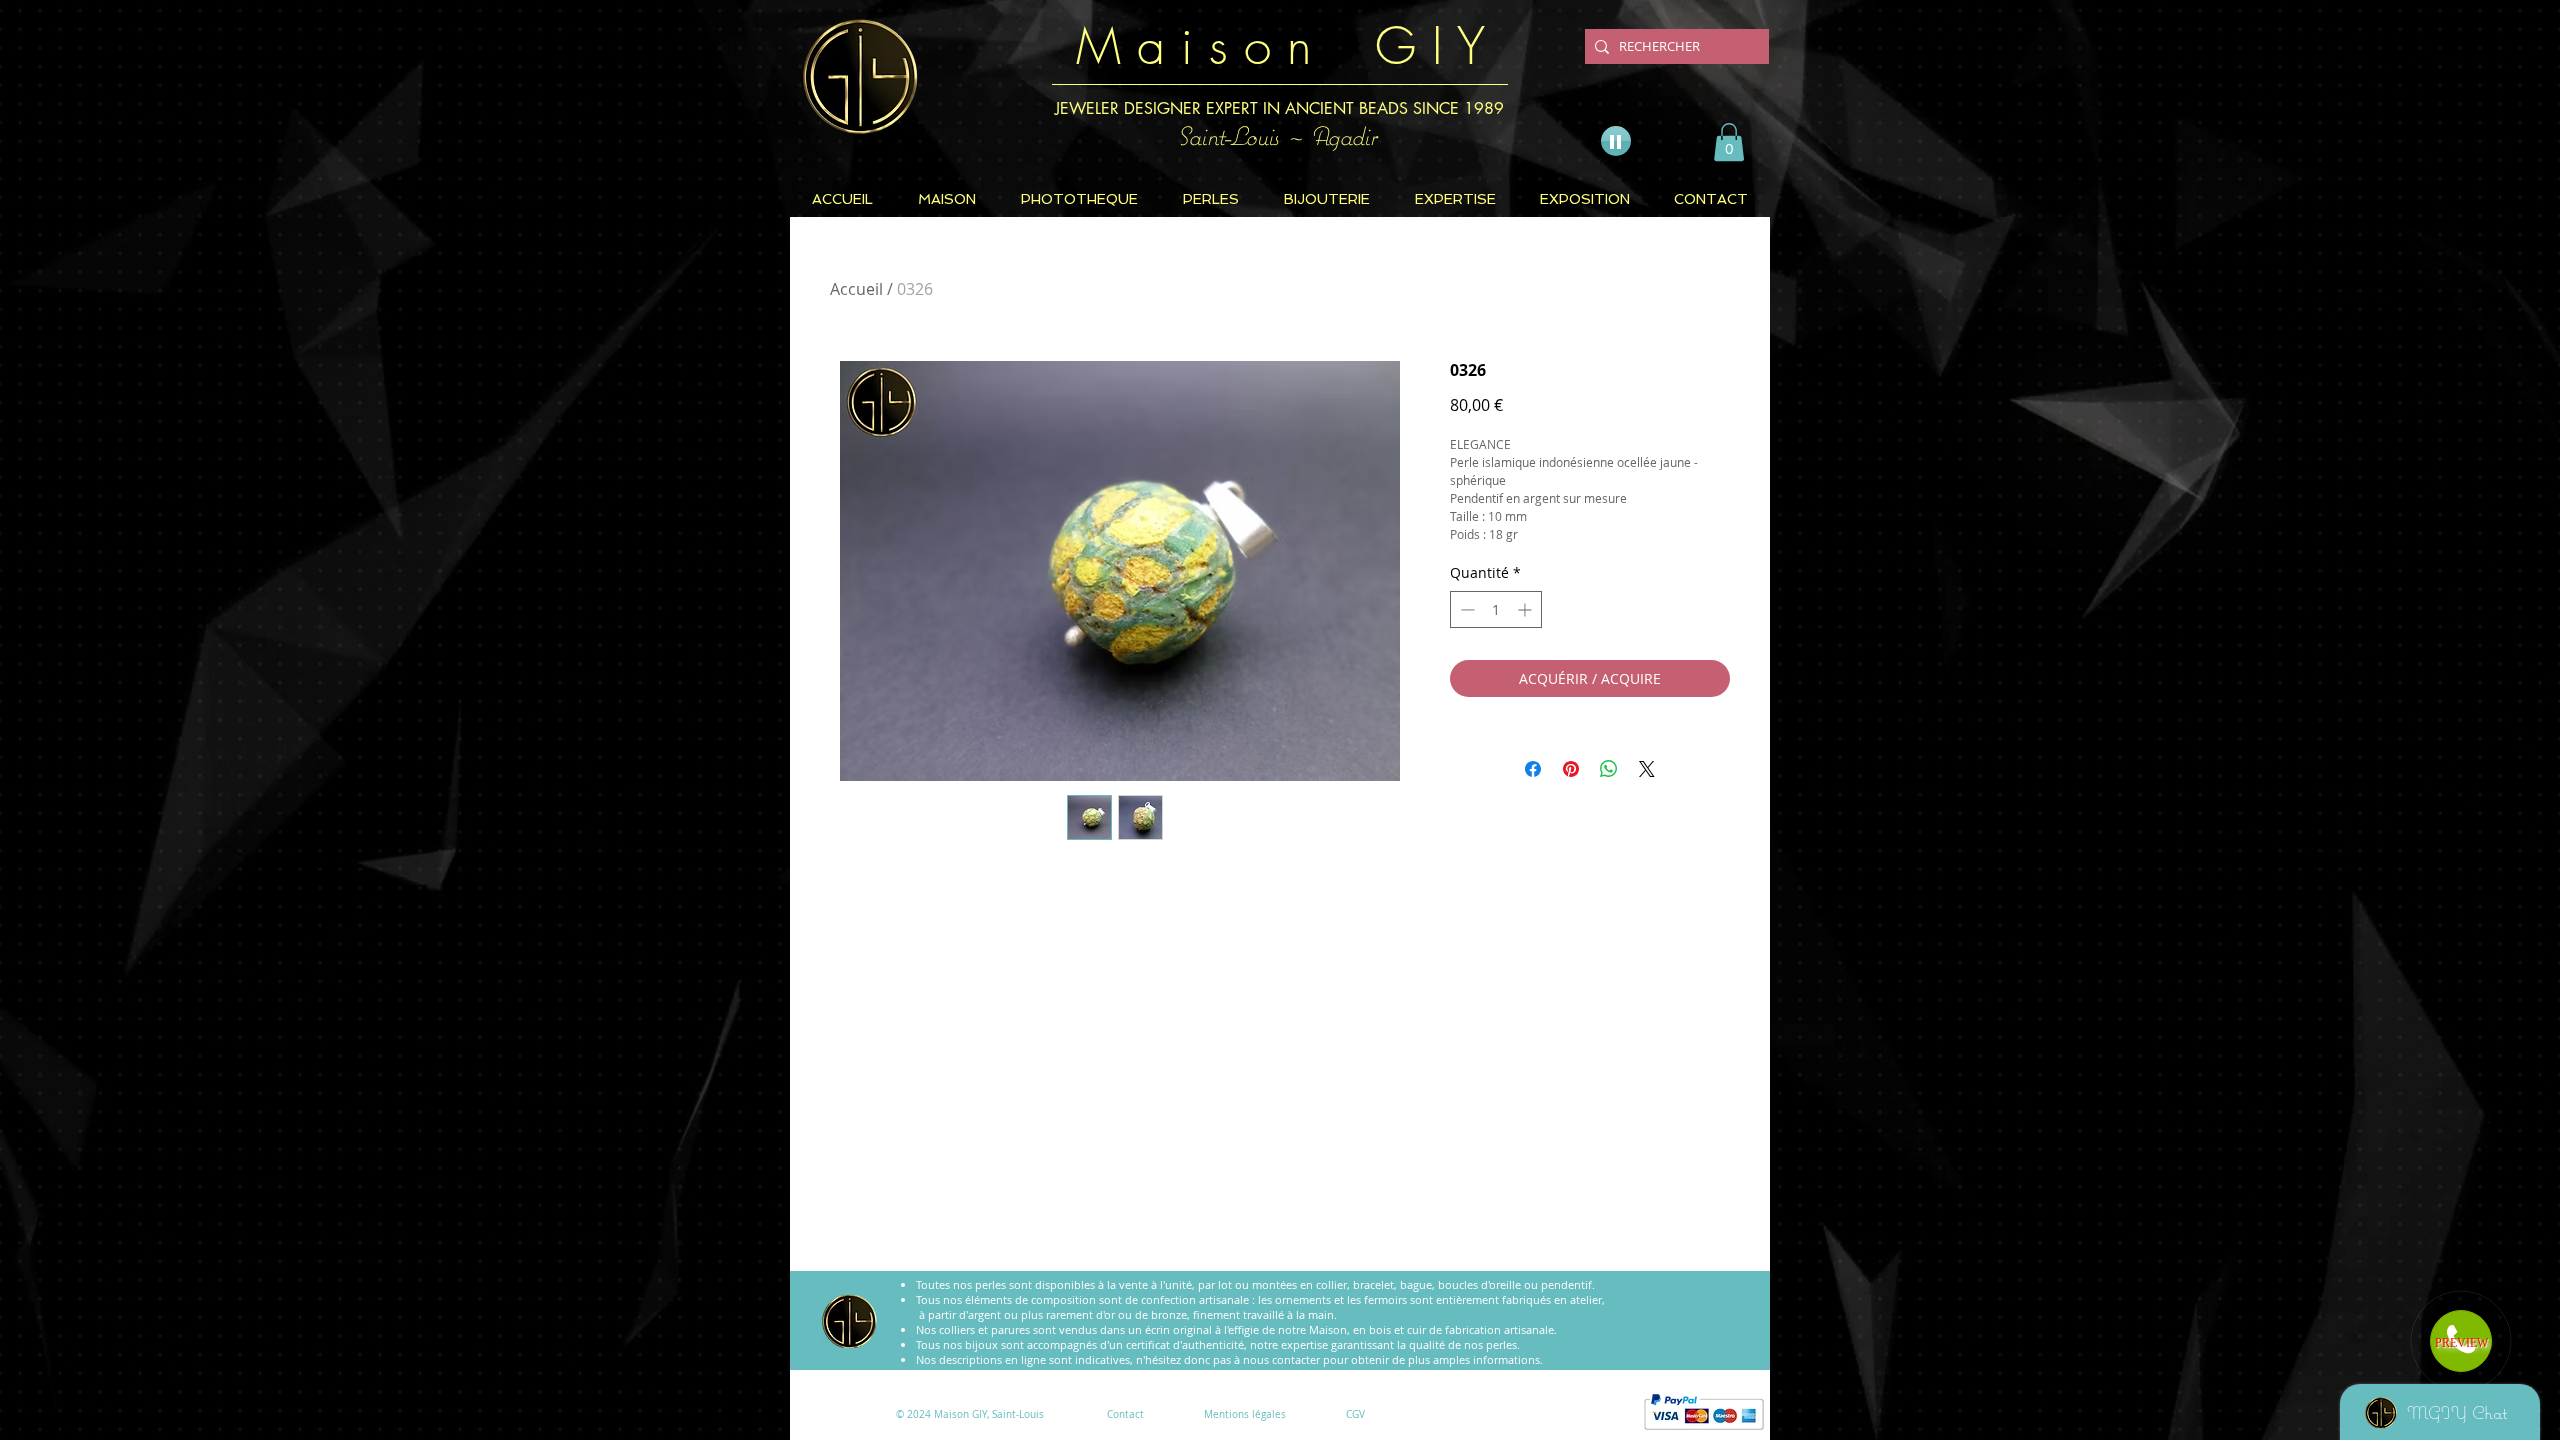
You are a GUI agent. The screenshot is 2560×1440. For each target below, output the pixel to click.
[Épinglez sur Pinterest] (1571, 769)
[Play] (1616, 141)
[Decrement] (1465, 609)
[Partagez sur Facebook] (1533, 769)
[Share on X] (1647, 769)
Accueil (856, 289)
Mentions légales (1245, 1414)
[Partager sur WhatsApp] (1609, 769)
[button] (1729, 142)
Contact (1125, 1414)
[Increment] (1526, 609)
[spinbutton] (1496, 609)
